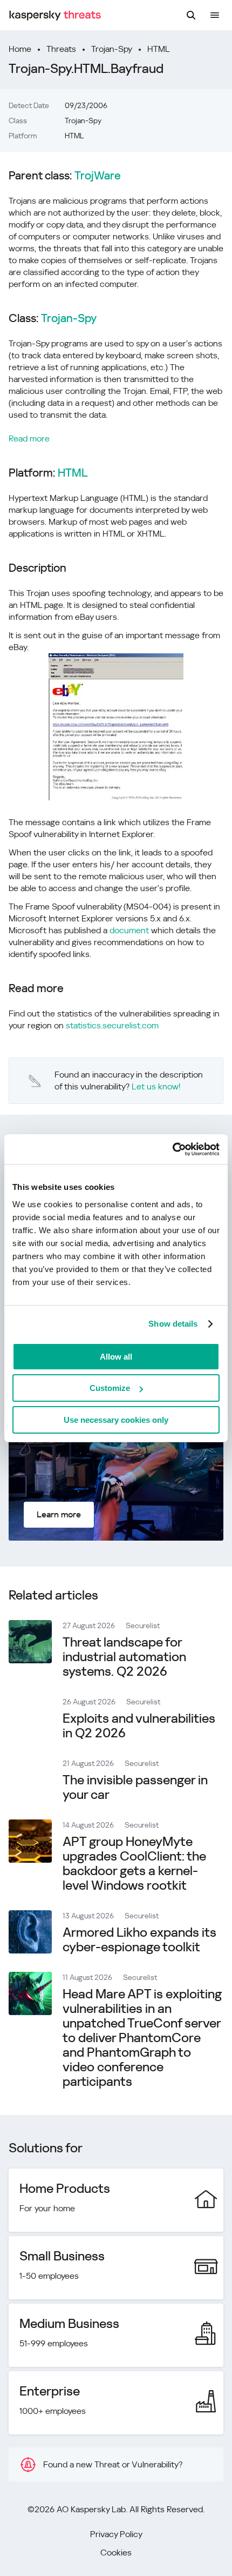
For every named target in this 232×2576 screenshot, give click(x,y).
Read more (29, 439)
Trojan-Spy (112, 49)
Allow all (116, 1357)
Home (20, 49)
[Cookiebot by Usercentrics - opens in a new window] (172, 1149)
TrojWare (98, 176)
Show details (173, 1324)
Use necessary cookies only (116, 1420)
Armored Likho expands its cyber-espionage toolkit (139, 1940)
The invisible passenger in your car (135, 1787)
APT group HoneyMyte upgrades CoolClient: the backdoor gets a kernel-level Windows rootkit (134, 1864)
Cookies (116, 2552)
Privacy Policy (116, 2534)
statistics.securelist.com (112, 1025)
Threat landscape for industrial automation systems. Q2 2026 (124, 1657)
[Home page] (55, 15)
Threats (61, 49)
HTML (159, 49)
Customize (110, 1388)
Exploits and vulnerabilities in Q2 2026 (139, 1726)
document (129, 930)
